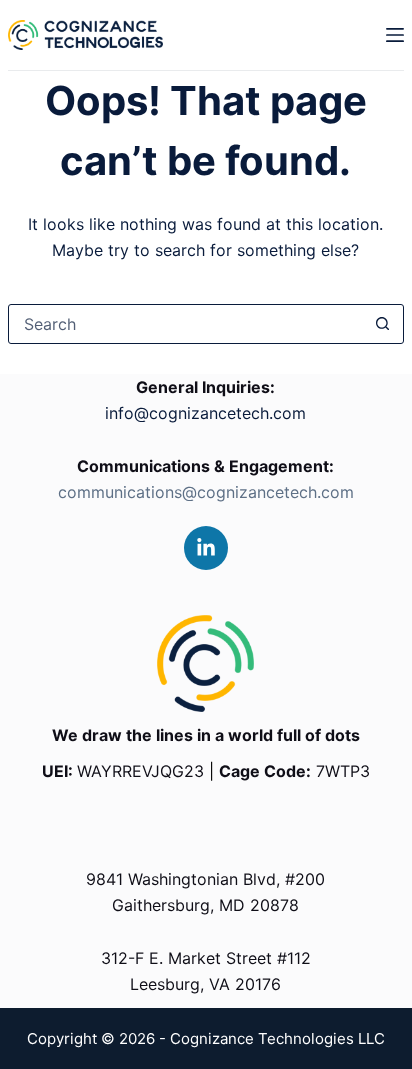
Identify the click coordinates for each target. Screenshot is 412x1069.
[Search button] (383, 324)
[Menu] (395, 35)
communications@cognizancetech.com (206, 492)
